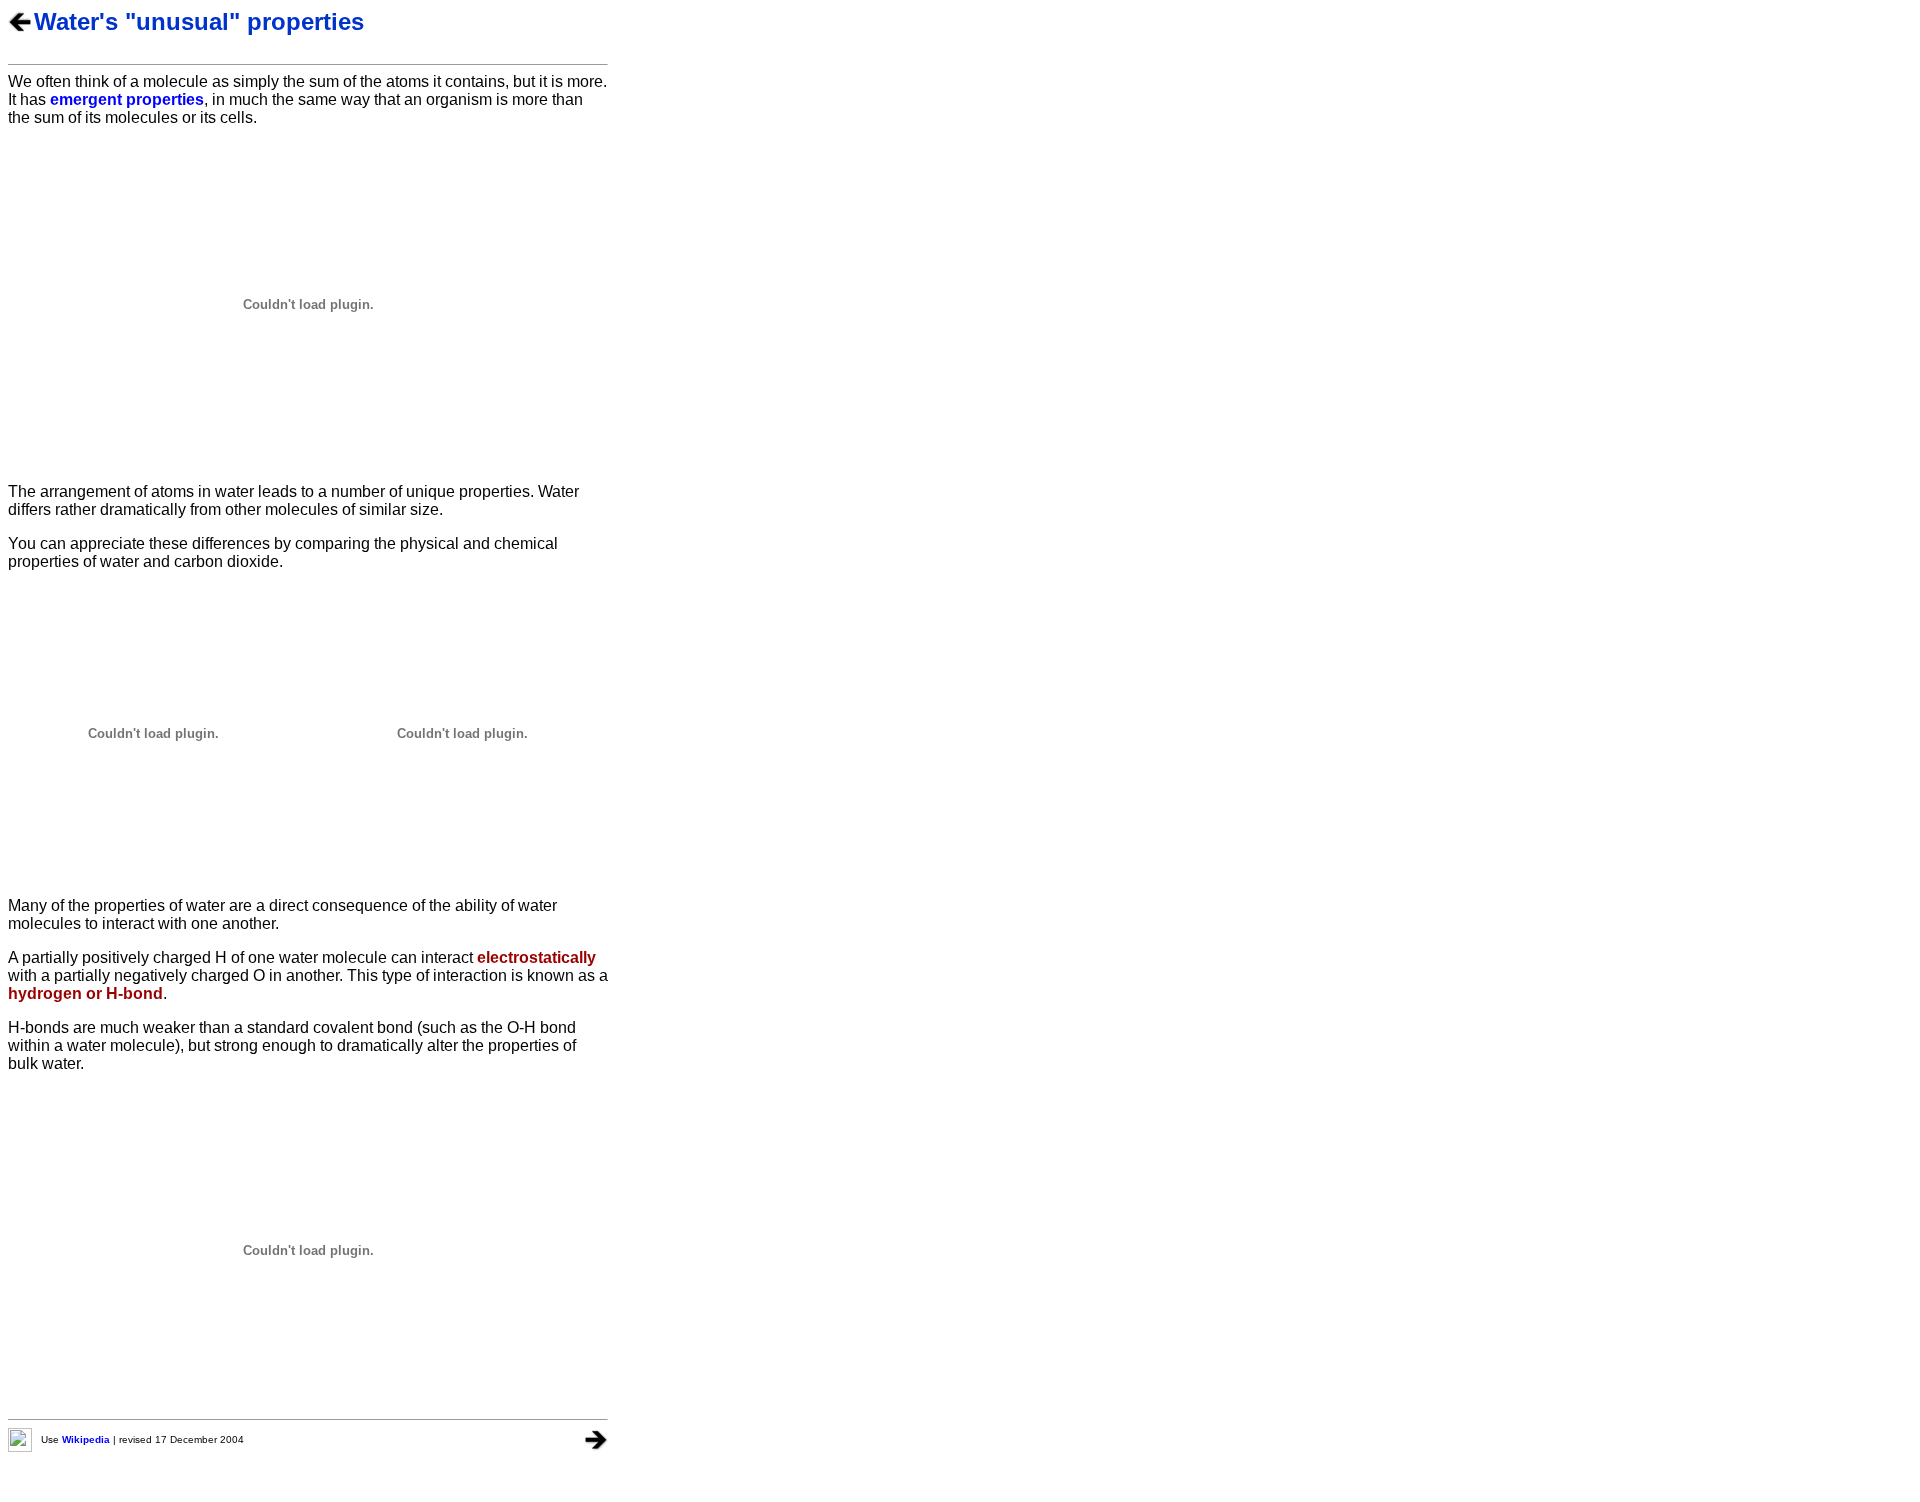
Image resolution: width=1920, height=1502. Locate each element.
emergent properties (127, 99)
